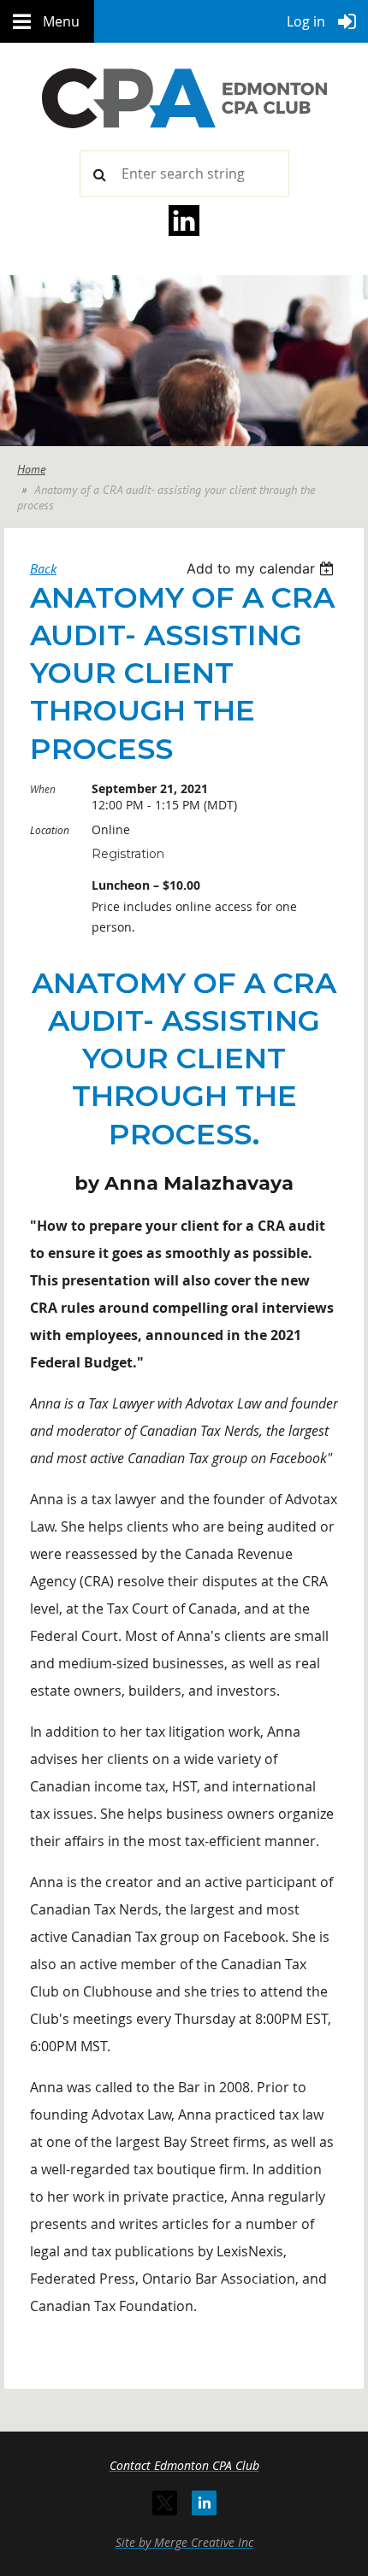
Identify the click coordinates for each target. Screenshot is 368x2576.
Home (31, 469)
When (43, 789)
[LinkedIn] (204, 2503)
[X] (165, 2503)
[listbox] (262, 568)
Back (43, 568)
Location (50, 830)
